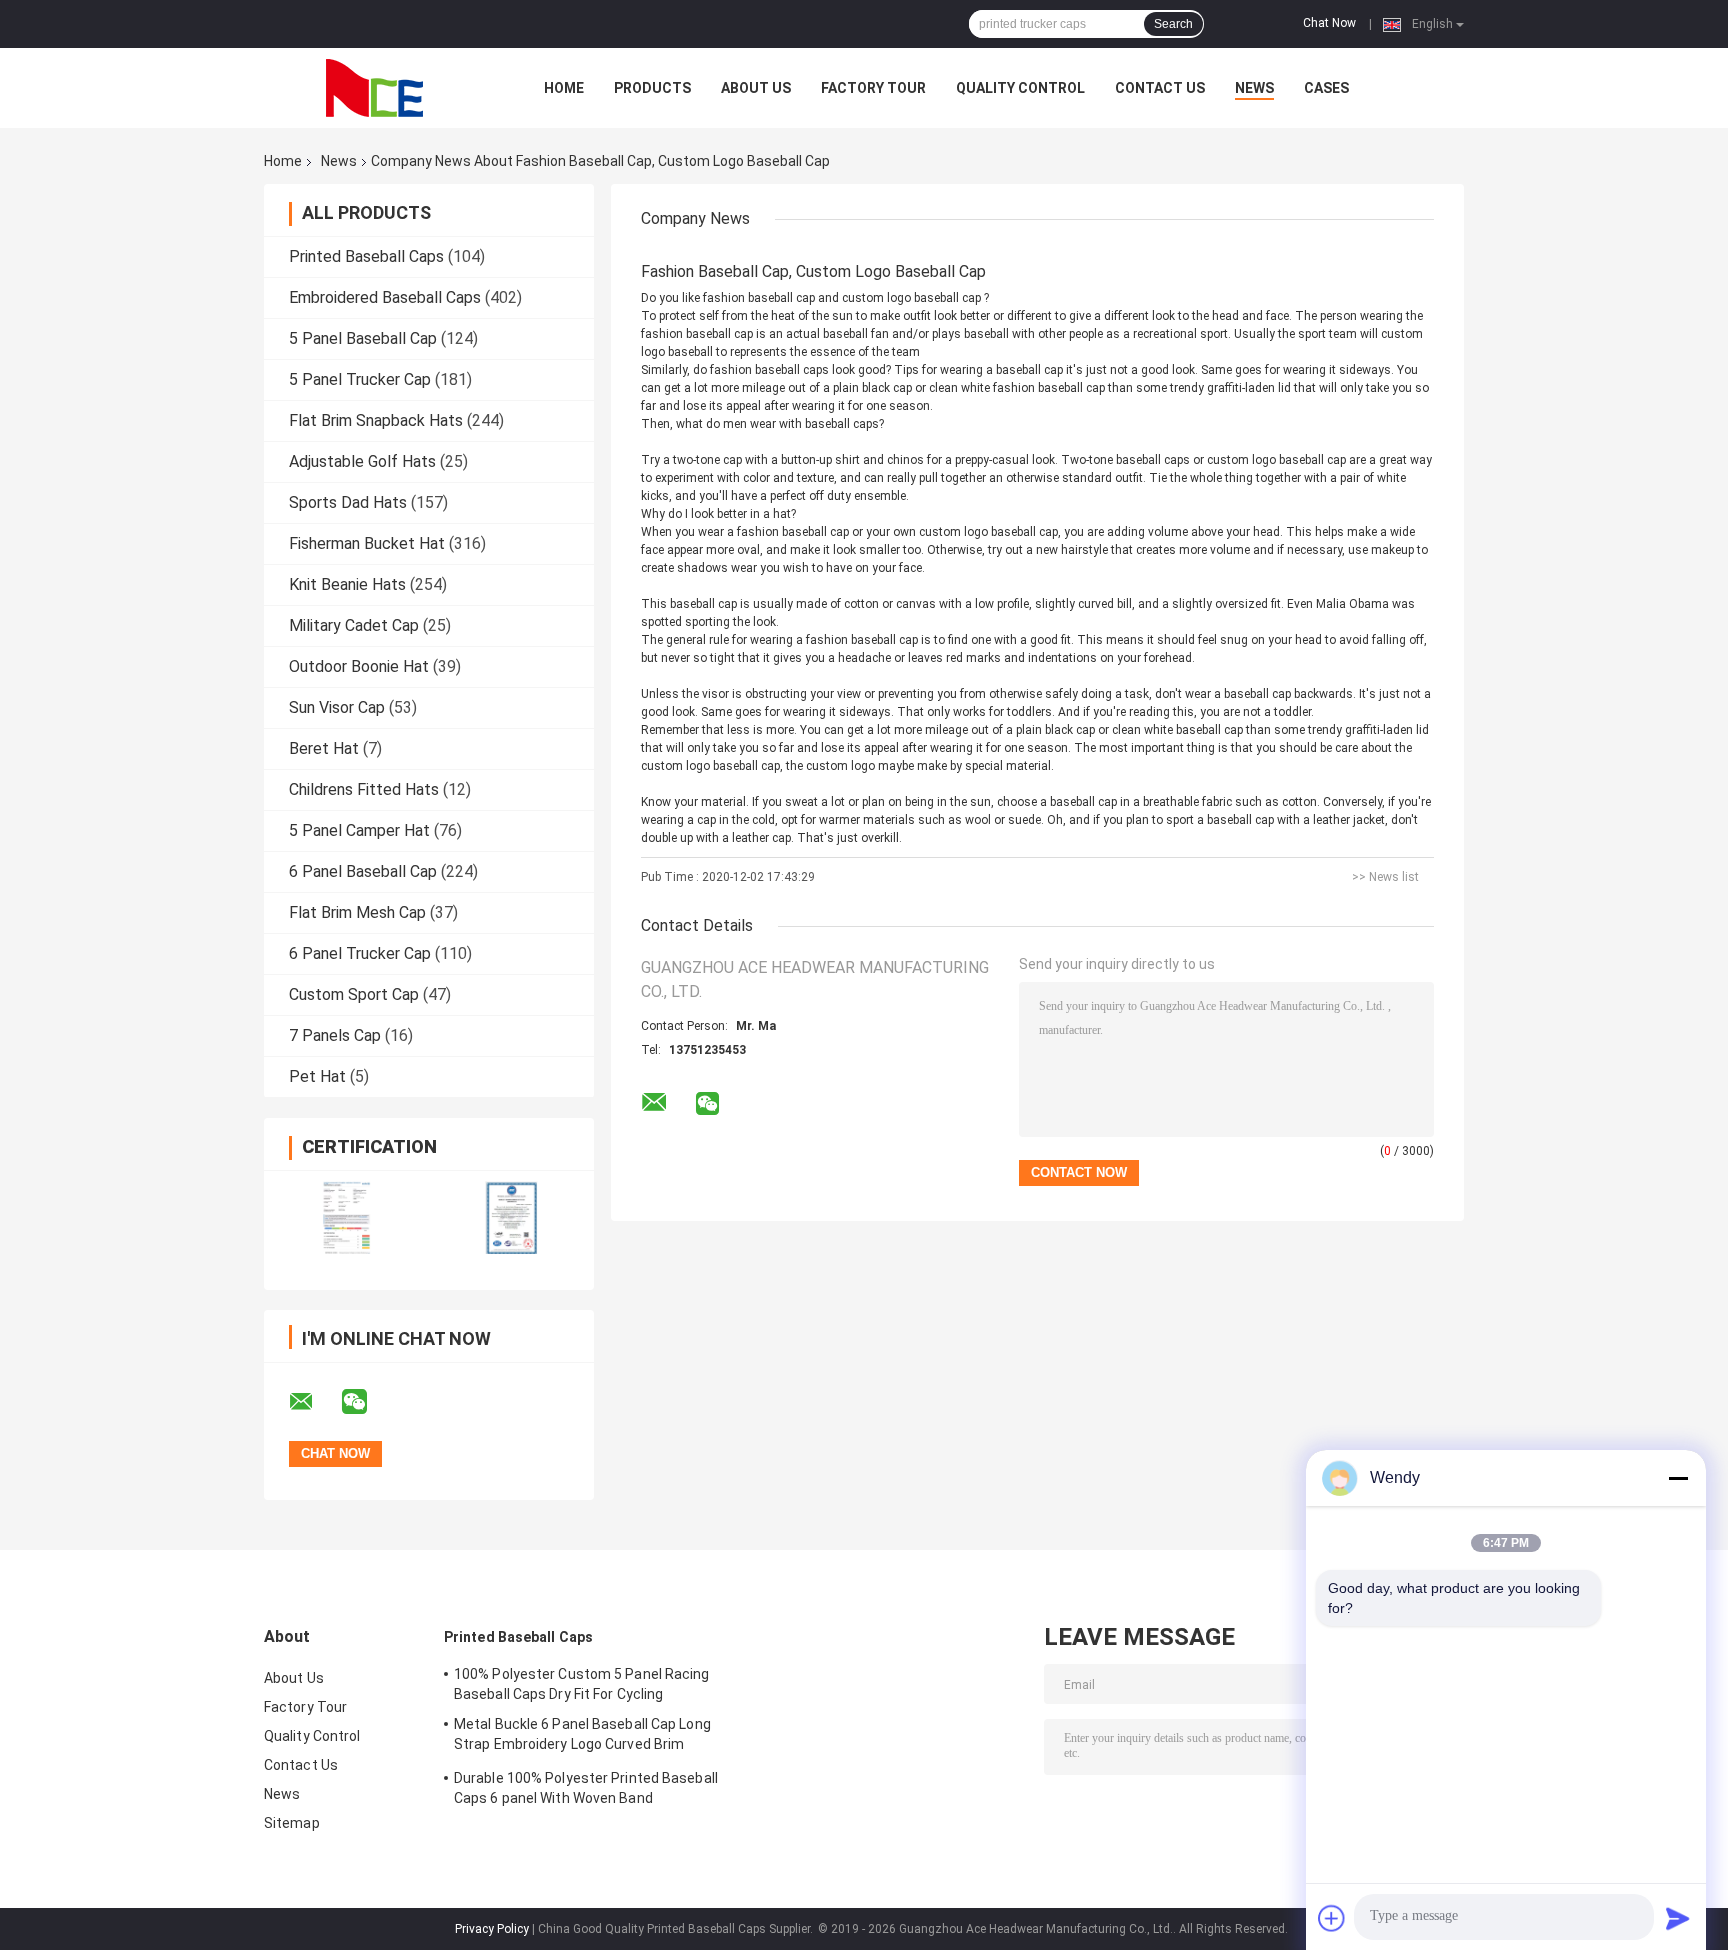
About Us (756, 88)
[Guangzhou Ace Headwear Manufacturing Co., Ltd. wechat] (367, 1402)
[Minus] (1678, 1478)
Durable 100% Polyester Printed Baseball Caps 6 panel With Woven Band (586, 1788)
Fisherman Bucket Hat (367, 543)
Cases (1326, 88)
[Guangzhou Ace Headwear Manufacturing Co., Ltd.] (374, 88)
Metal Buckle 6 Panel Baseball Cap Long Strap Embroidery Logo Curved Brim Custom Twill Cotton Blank (582, 1737)
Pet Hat (317, 1076)
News (1254, 88)
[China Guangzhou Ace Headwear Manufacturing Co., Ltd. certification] (346, 1217)
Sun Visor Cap (337, 707)
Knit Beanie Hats (347, 584)
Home (564, 88)
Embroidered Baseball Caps (385, 297)
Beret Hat (324, 748)
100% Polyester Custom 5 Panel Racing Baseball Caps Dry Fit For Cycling (582, 1684)
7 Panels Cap (335, 1035)
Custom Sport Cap (354, 994)
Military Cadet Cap (354, 625)
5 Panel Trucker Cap (360, 379)
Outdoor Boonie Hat (359, 666)
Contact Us (1160, 88)
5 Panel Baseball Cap (363, 338)
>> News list (1385, 877)
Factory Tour (873, 88)
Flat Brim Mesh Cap (357, 912)
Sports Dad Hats (348, 502)
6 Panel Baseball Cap (363, 871)
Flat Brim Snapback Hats (376, 420)
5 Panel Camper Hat (359, 830)
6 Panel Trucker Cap (360, 953)
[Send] (1678, 1918)
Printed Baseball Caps (366, 256)
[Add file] (1332, 1918)
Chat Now (1329, 23)
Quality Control (1020, 88)
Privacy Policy (492, 1929)
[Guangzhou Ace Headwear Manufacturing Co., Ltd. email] (314, 1402)
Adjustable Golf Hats (362, 461)
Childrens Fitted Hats (364, 789)
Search (1173, 24)
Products (652, 88)
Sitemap (292, 1823)
